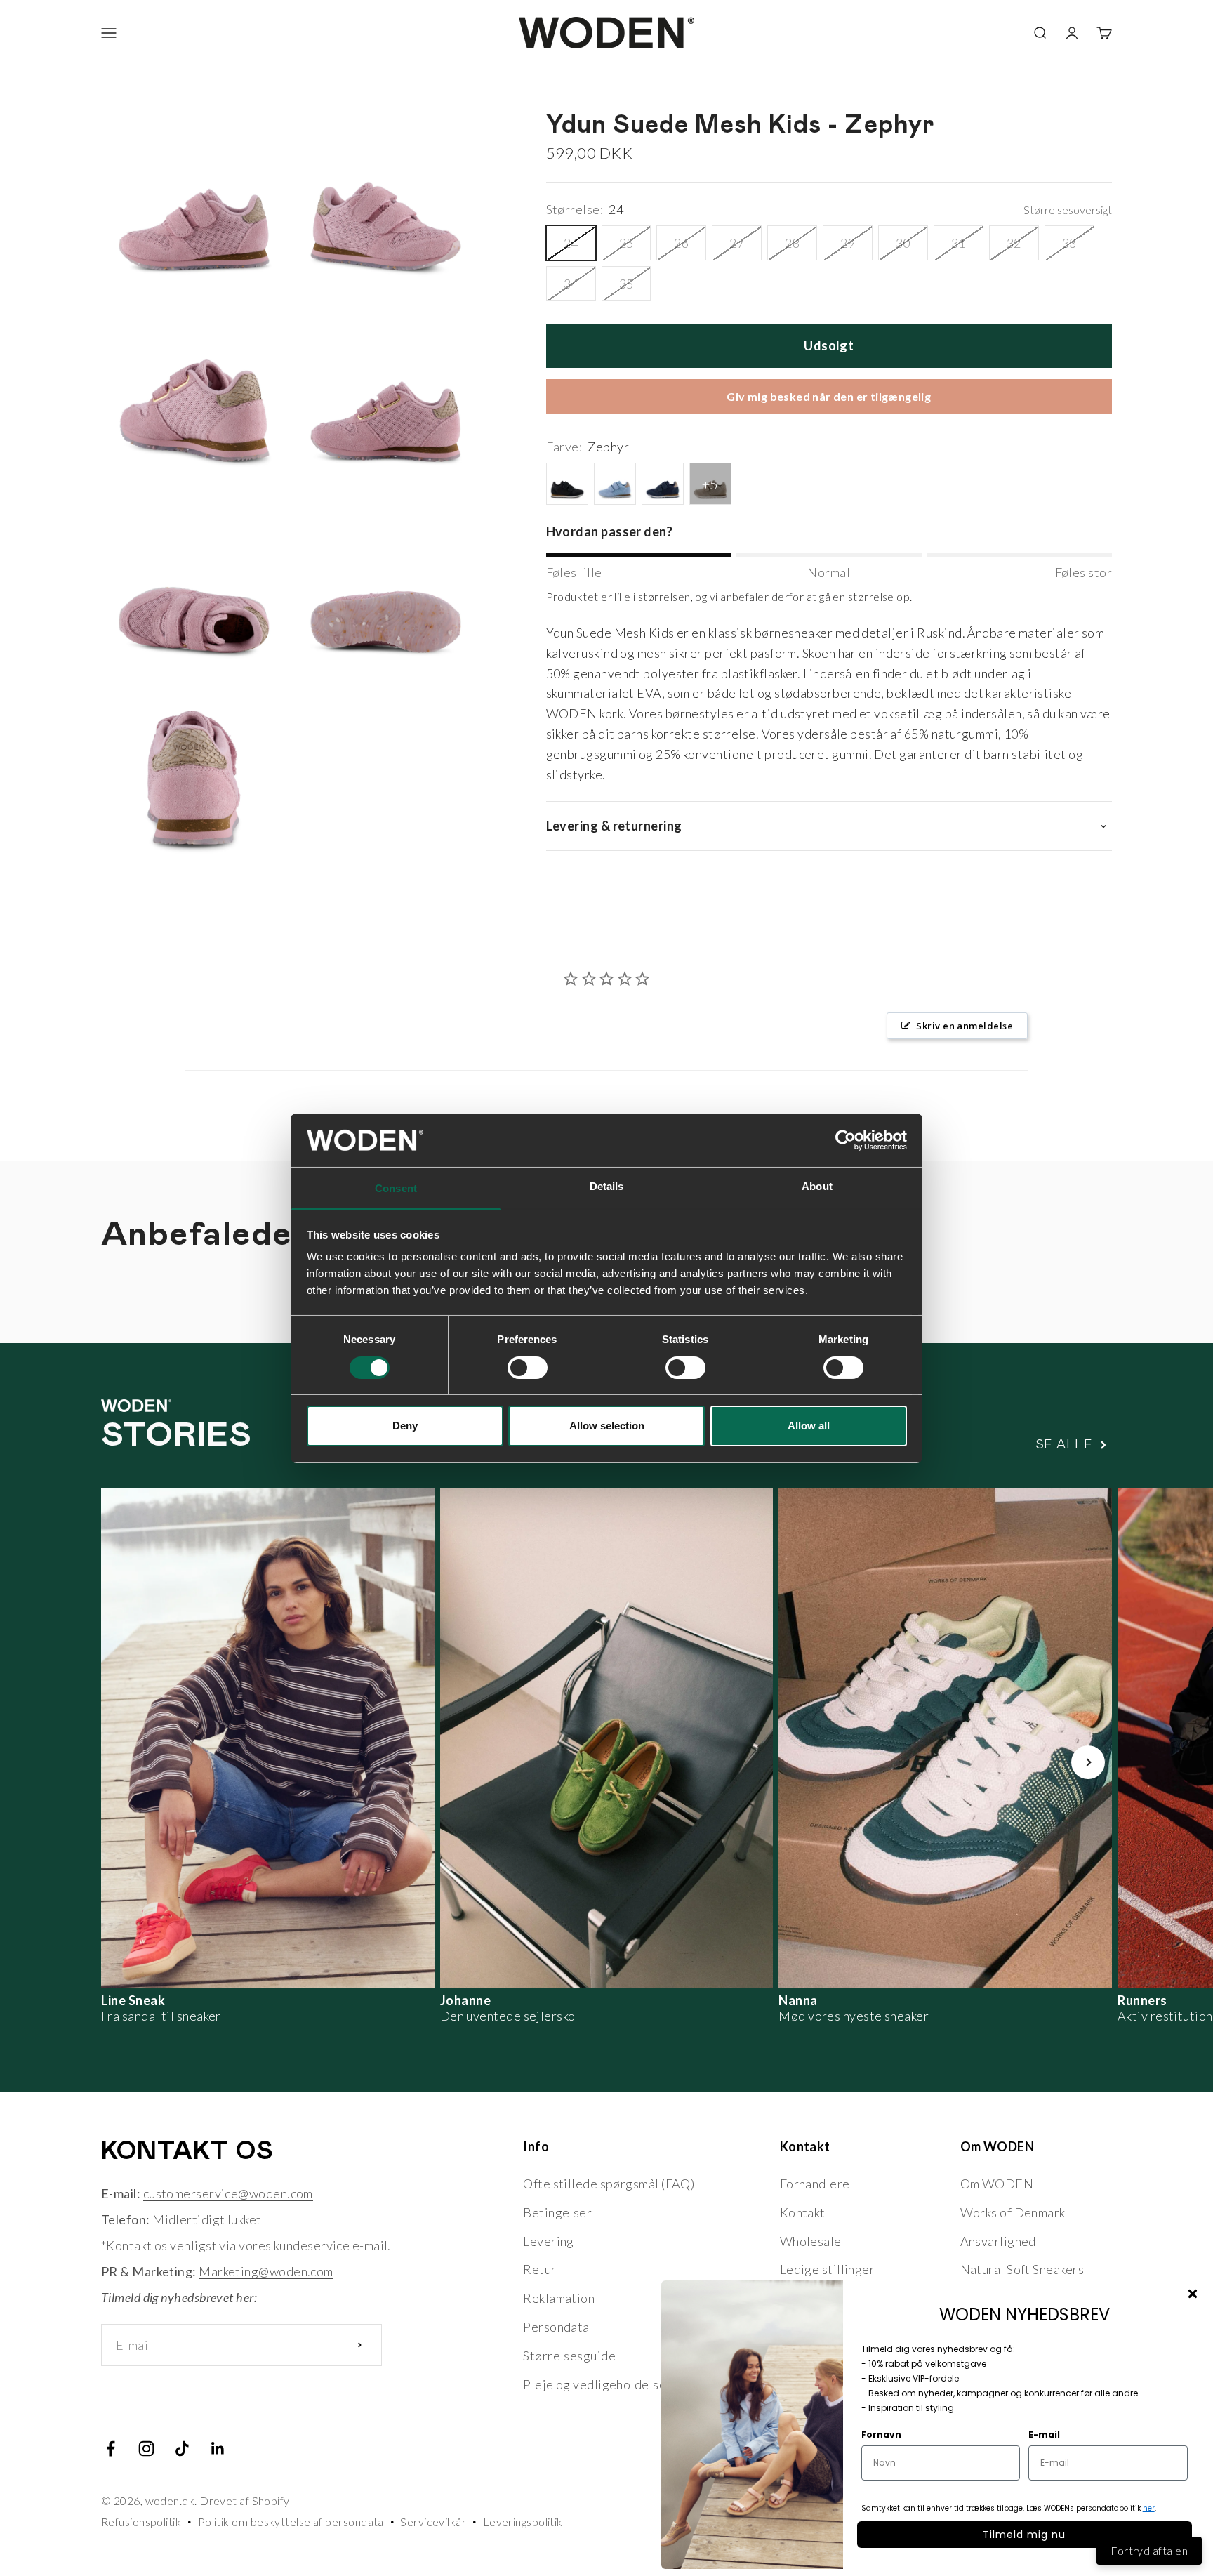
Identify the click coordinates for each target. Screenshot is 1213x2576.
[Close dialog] (1193, 2294)
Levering (549, 2241)
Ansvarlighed (998, 2241)
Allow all (809, 1426)
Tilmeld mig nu (1024, 2535)
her (1149, 2508)
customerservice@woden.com (228, 2193)
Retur (539, 2269)
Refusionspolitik (141, 2522)
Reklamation (559, 2298)
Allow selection (607, 1426)
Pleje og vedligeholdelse (595, 2384)
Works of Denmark (1013, 2212)
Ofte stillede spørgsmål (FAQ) (609, 2184)
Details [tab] (607, 1186)
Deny (405, 1426)
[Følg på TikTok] (182, 2449)
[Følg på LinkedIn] (218, 2449)
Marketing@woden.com (266, 2271)
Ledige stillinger (828, 2269)
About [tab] (817, 1186)
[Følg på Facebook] (111, 2449)
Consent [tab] (396, 1188)
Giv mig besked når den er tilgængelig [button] (829, 396)
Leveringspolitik (523, 2522)
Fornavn (881, 2435)
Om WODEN (997, 2184)
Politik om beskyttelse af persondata (291, 2522)
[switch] (528, 1368)
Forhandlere (815, 2184)
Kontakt (803, 2212)
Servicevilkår (433, 2522)
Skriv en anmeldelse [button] (965, 1026)
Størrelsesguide (569, 2356)
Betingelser (557, 2212)
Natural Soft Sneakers (1022, 2269)
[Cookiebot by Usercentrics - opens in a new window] (846, 1140)
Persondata (556, 2327)
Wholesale (811, 2241)
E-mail (1044, 2435)
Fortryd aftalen (1149, 2550)
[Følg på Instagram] (146, 2449)
